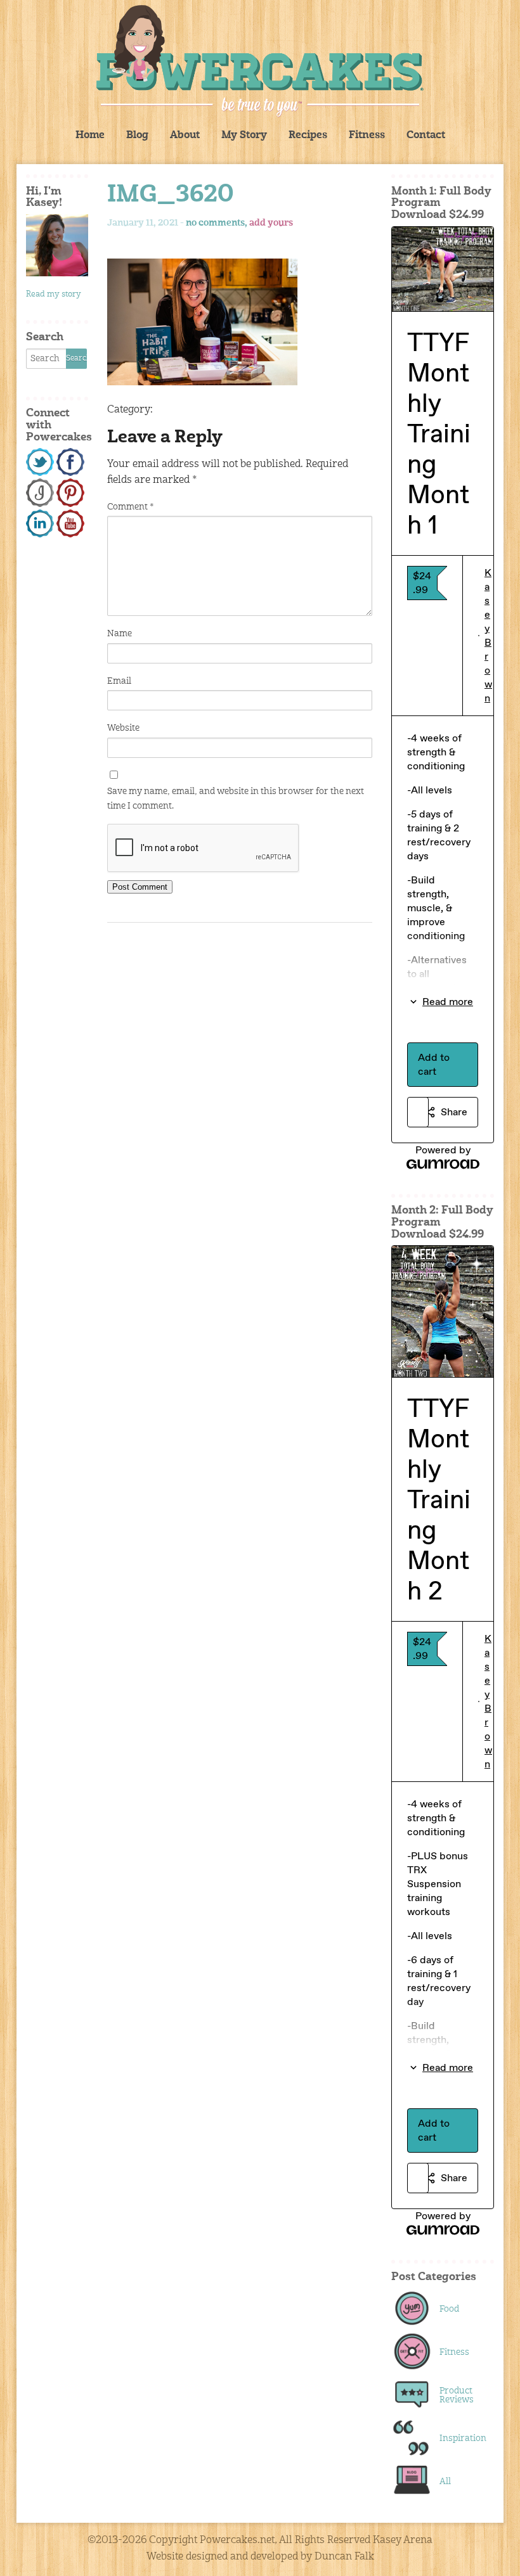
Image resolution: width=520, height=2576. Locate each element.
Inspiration (460, 2438)
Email (119, 681)
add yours (271, 223)
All (445, 2482)
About (185, 136)
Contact (426, 136)
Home (90, 136)
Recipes (308, 136)
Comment (130, 507)
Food (449, 2309)
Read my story (54, 294)
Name (120, 634)
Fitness (367, 136)
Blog (137, 136)
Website (123, 728)
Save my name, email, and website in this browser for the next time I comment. (236, 798)
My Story (244, 136)
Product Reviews (457, 2395)
